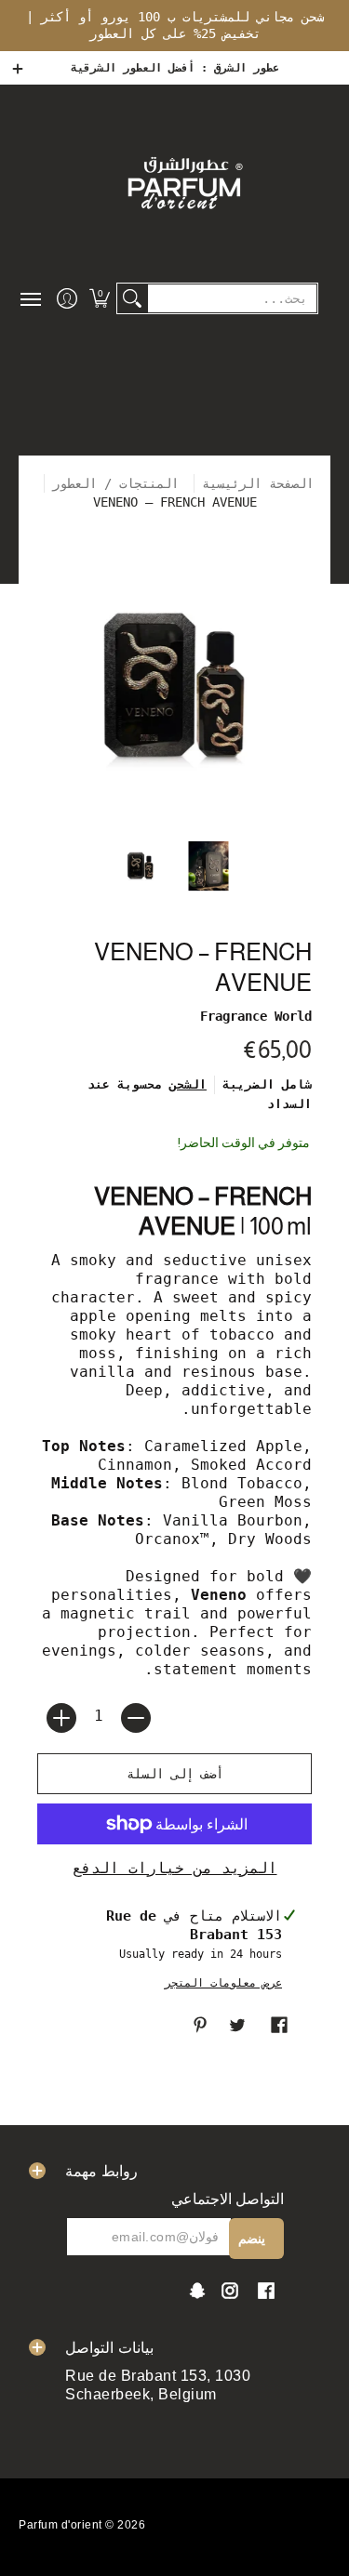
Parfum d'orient (60, 2525)
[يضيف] (61, 1718)
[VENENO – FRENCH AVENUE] (141, 866)
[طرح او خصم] (136, 1718)
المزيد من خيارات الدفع (175, 1868)
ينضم (252, 2239)
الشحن (188, 1084)
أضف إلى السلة (175, 1774)
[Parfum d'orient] (184, 182)
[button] (99, 298)
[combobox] (232, 298)
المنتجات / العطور (119, 483)
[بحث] (132, 298)
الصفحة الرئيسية (258, 483)
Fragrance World (256, 1016)
